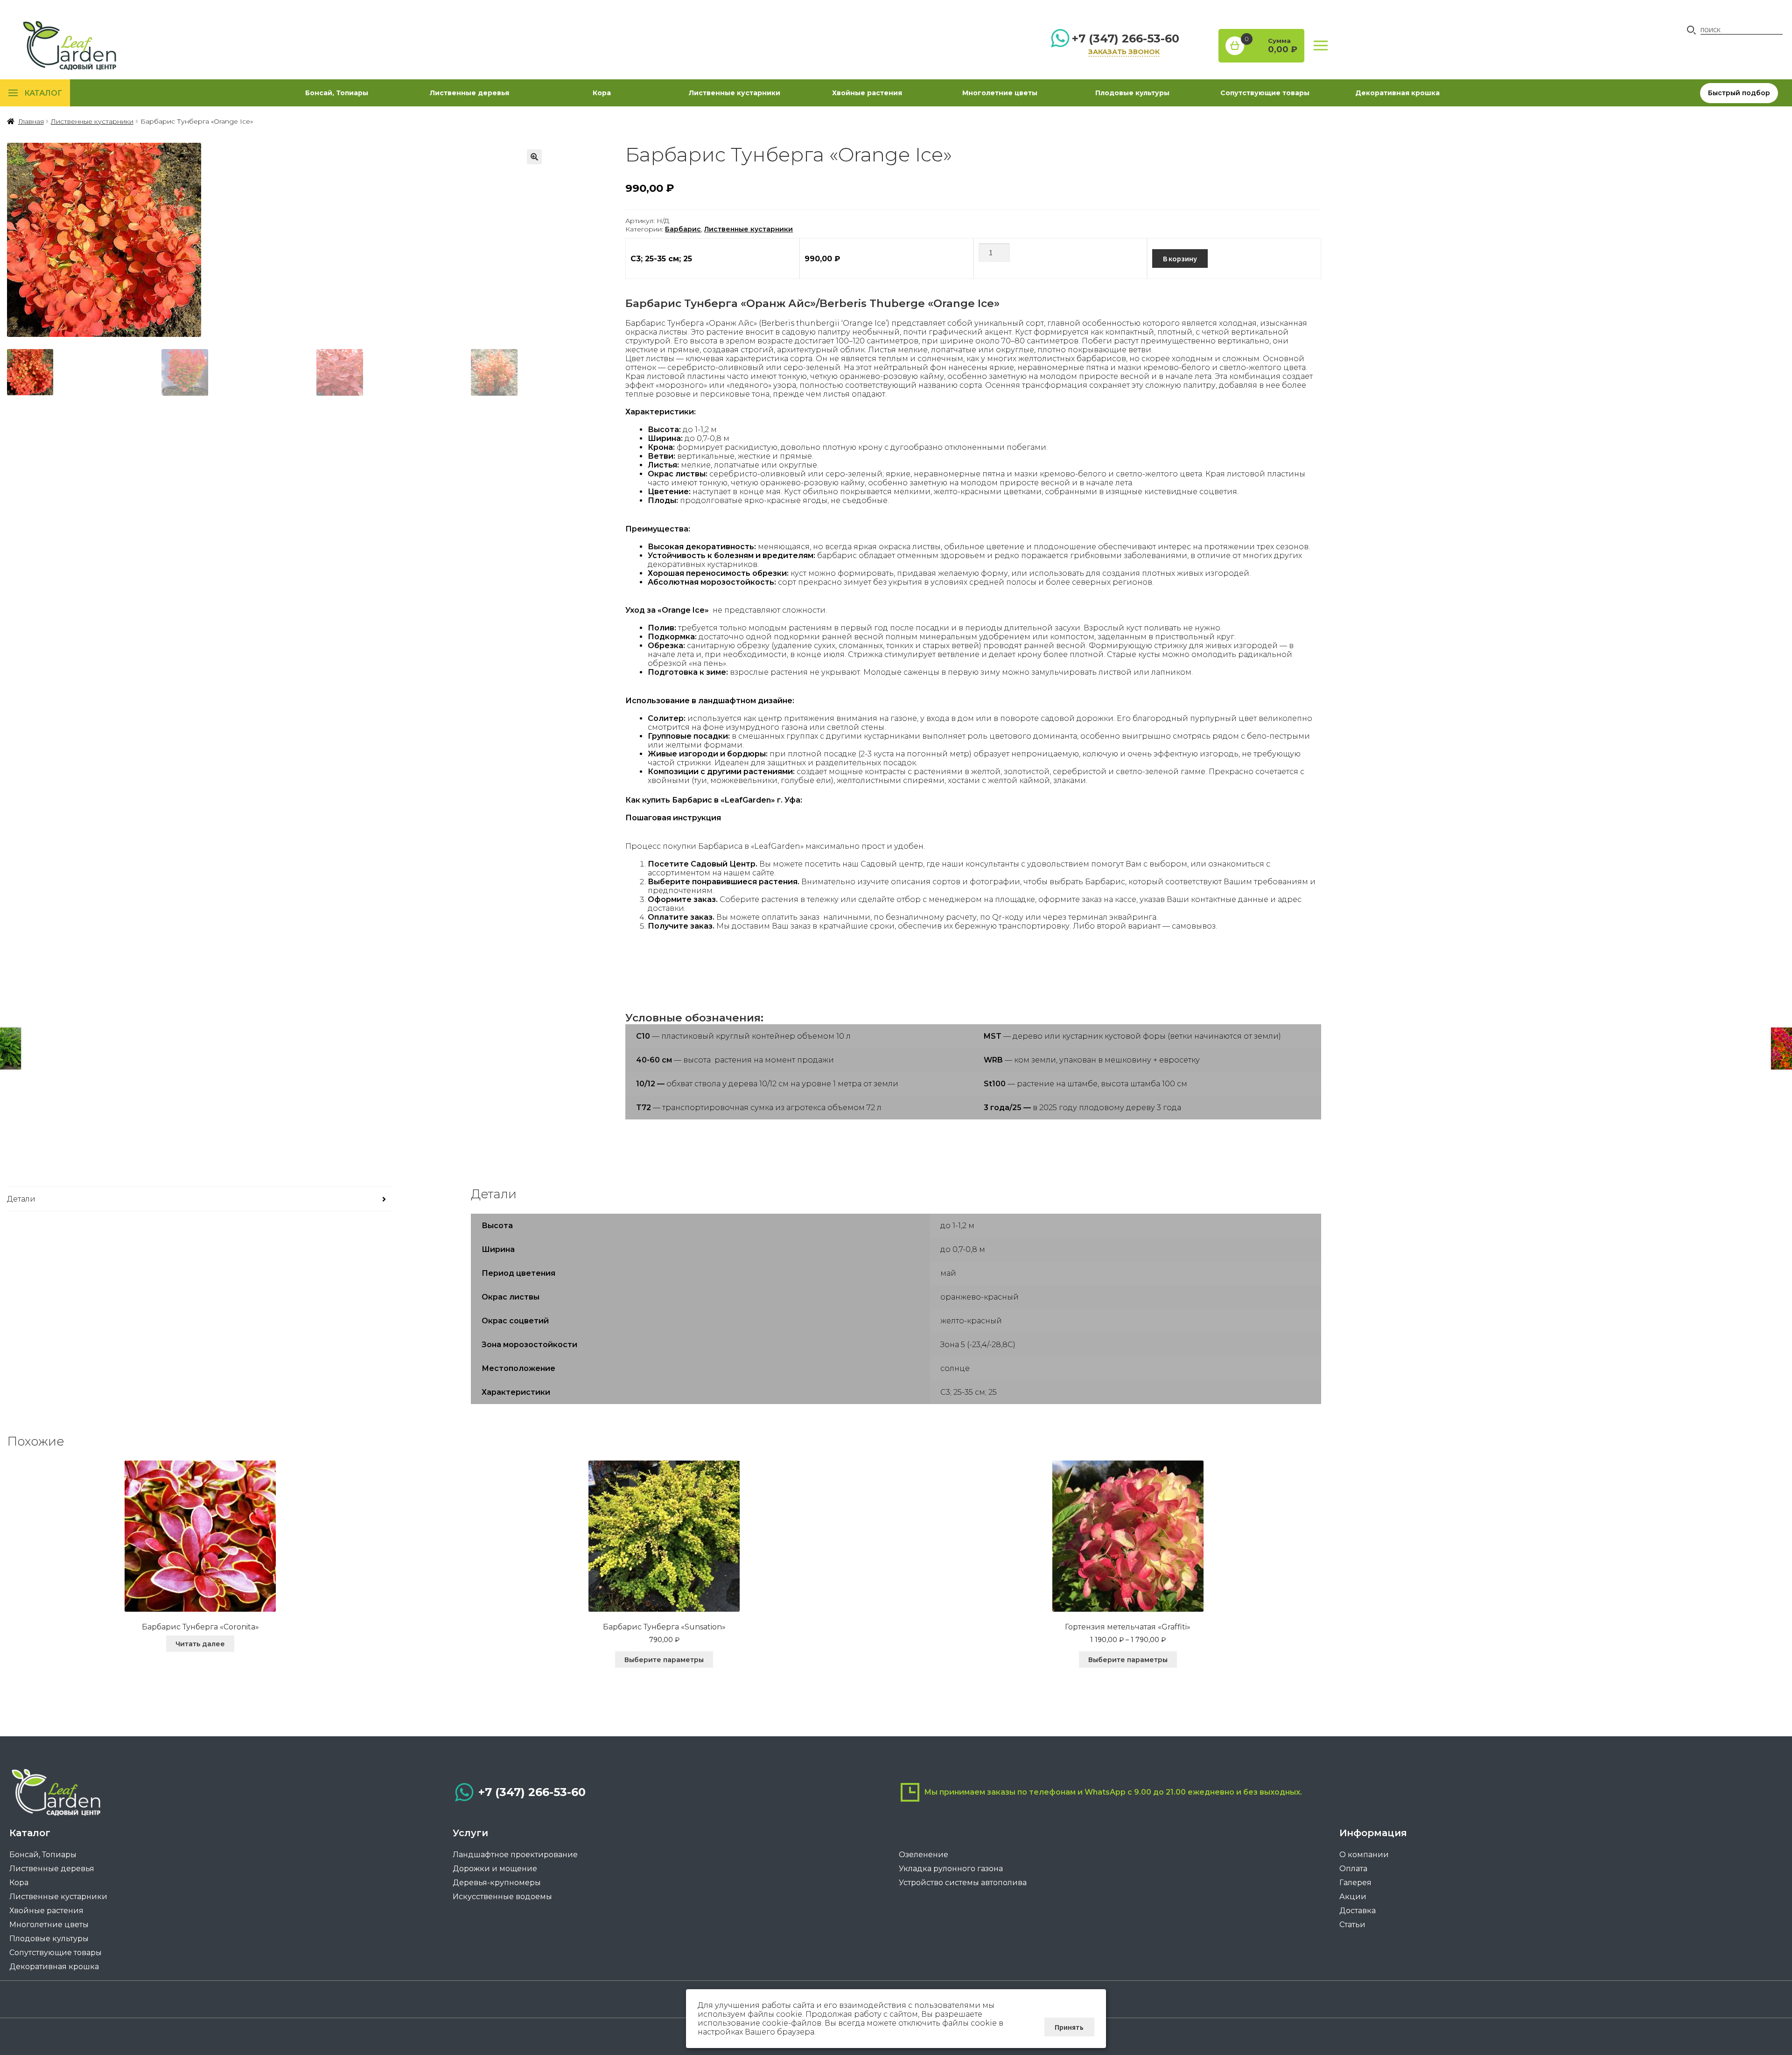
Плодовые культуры (1132, 93)
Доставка (1358, 1911)
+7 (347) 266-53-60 (1126, 38)
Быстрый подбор (1739, 93)
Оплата (1353, 1869)
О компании (1364, 1855)
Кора (602, 93)
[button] (534, 157)
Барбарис (683, 229)
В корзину (1180, 259)
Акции (1353, 1897)
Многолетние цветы (1000, 93)
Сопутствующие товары (1265, 93)
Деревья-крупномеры (497, 1883)
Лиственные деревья (469, 93)
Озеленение (924, 1855)
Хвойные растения (867, 93)
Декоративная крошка (1397, 93)
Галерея (1355, 1883)
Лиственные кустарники (735, 93)
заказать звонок (1124, 52)
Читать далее (200, 1644)
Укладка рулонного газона (951, 1869)
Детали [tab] (21, 1199)
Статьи (1352, 1925)
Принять (1069, 2027)
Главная (31, 121)
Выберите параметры (664, 1660)
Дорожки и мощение (495, 1869)
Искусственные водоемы (502, 1897)
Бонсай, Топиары (337, 93)
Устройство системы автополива (963, 1883)
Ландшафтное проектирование (515, 1855)
